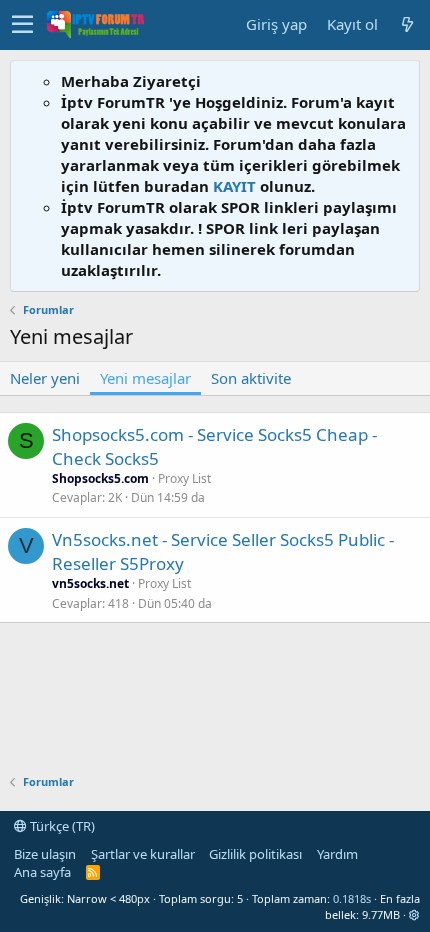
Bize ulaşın (45, 854)
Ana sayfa (42, 872)
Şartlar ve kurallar (143, 854)
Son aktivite (251, 378)
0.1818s (352, 898)
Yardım (337, 854)
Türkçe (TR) (61, 826)
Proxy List (184, 478)
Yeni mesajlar (145, 378)
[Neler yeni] (407, 24)
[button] (22, 25)
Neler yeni (45, 378)
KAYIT (234, 186)
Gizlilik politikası (255, 854)
